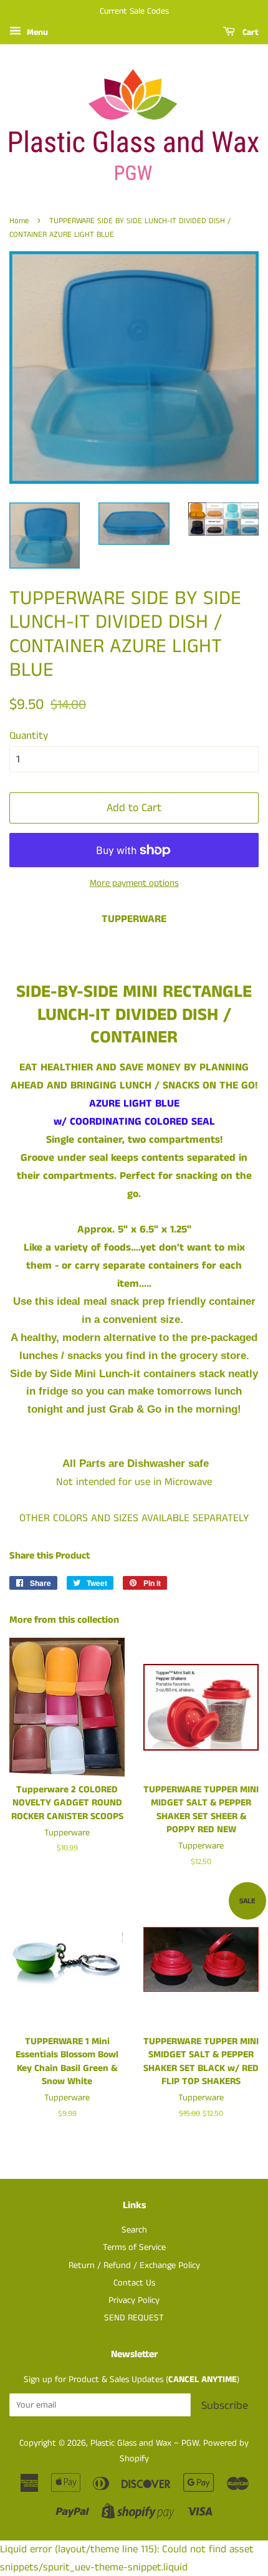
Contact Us (134, 2283)
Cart (249, 32)
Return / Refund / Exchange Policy (134, 2266)
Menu (36, 32)
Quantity (29, 736)
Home (19, 221)
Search (134, 2230)
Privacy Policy (134, 2300)
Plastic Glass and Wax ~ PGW (145, 2443)
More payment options (134, 883)
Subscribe (225, 2406)
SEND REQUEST (134, 2318)
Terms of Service (134, 2247)
